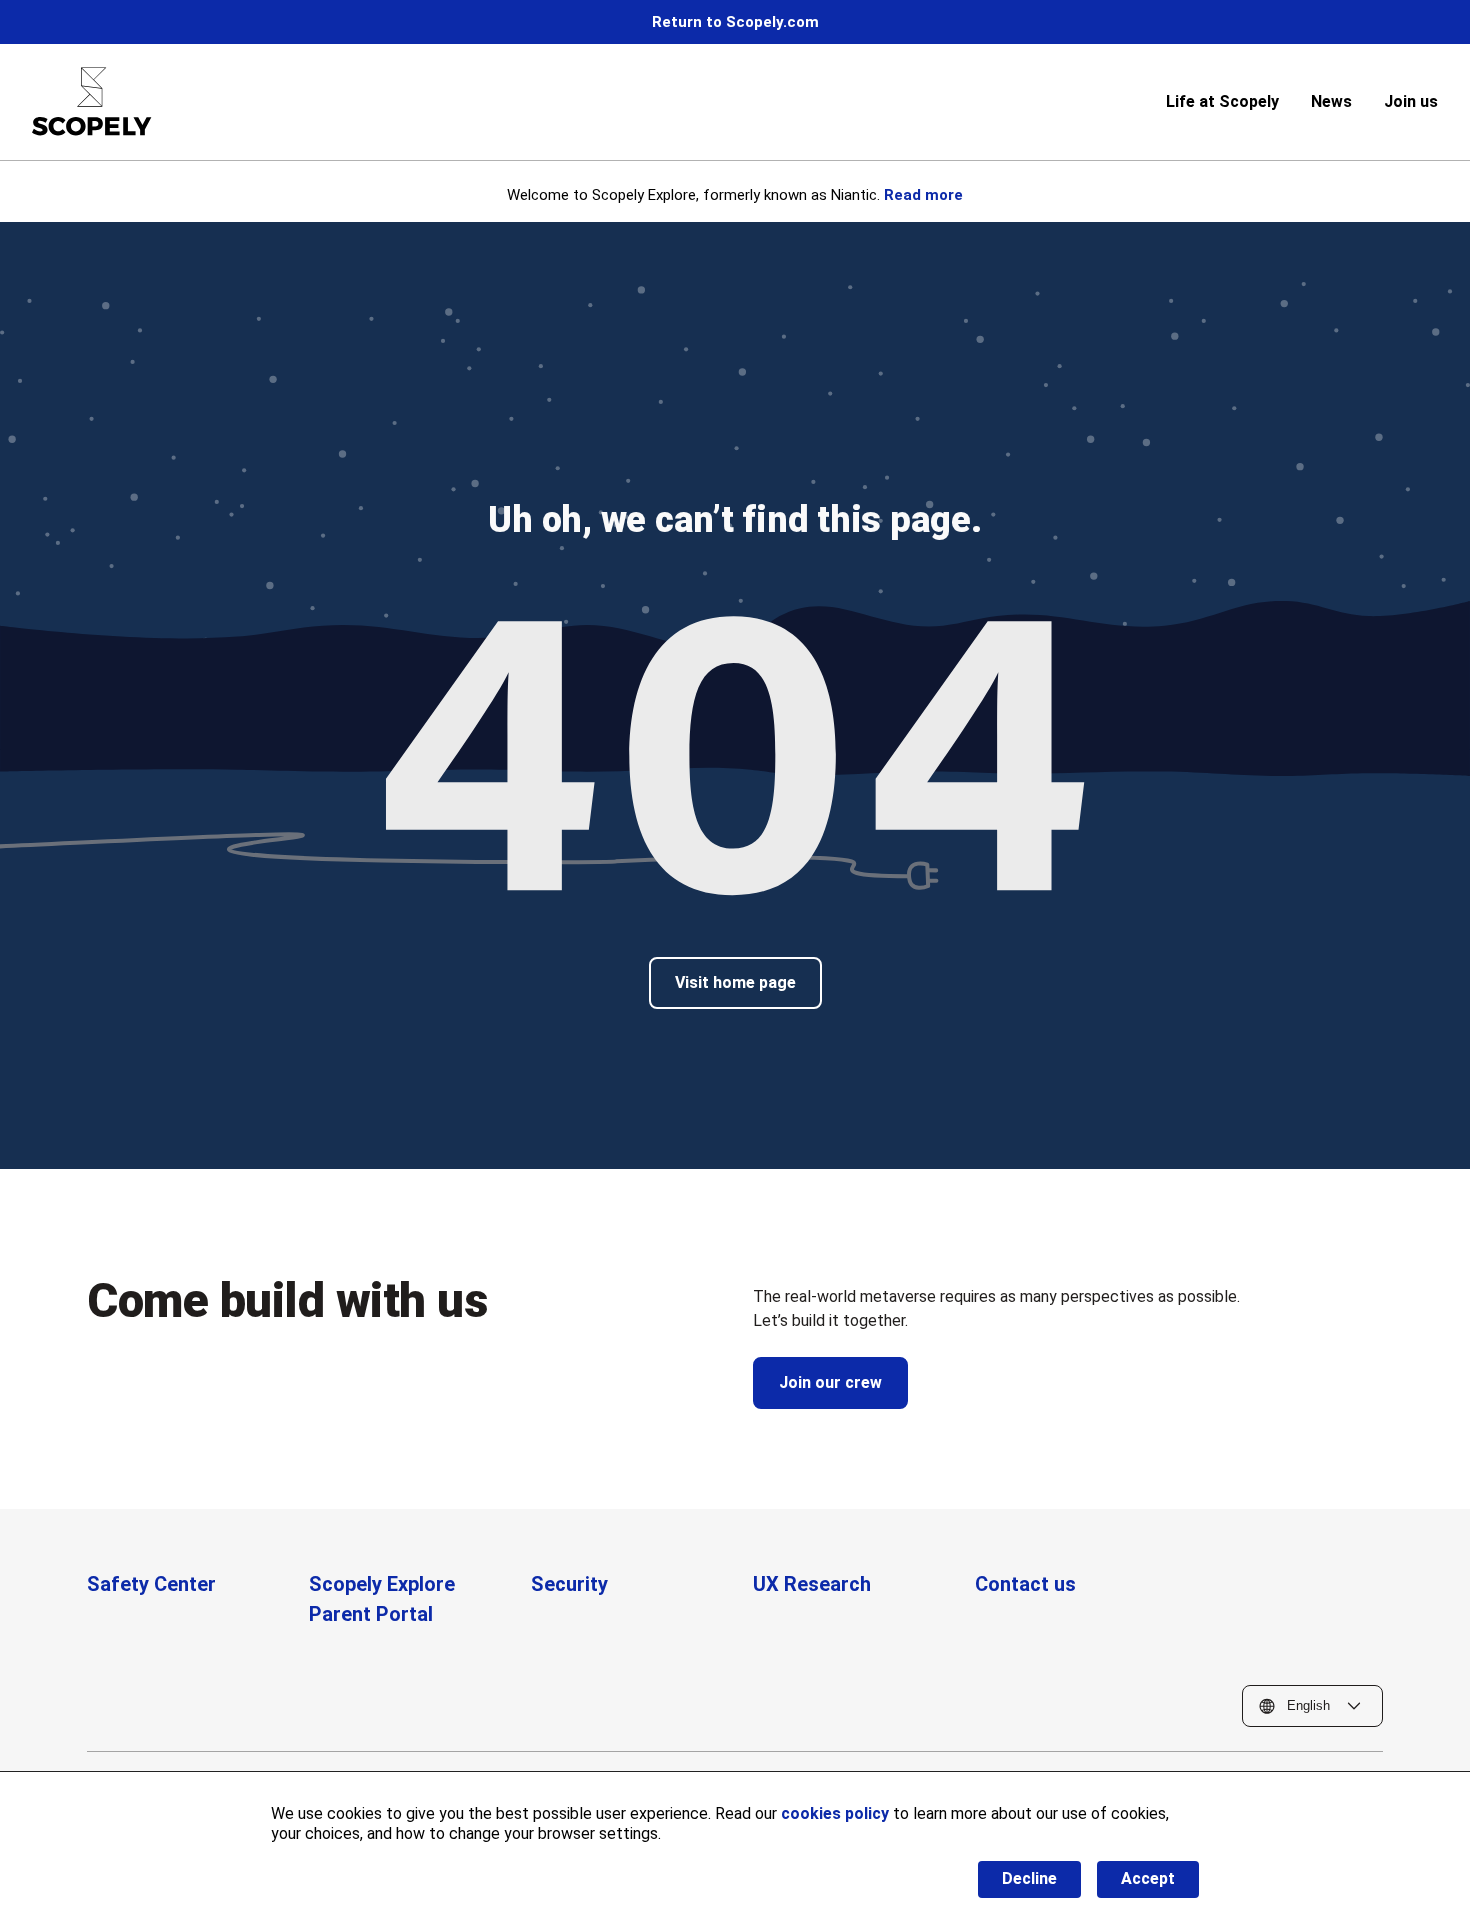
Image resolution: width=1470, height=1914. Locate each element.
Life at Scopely (1222, 101)
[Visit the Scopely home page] (92, 101)
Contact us (1025, 1584)
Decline (1029, 1878)
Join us (1411, 101)
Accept (1148, 1878)
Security (569, 1584)
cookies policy (835, 1813)
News (1331, 101)
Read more (923, 195)
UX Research (812, 1584)
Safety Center (151, 1584)
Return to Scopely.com (735, 22)
